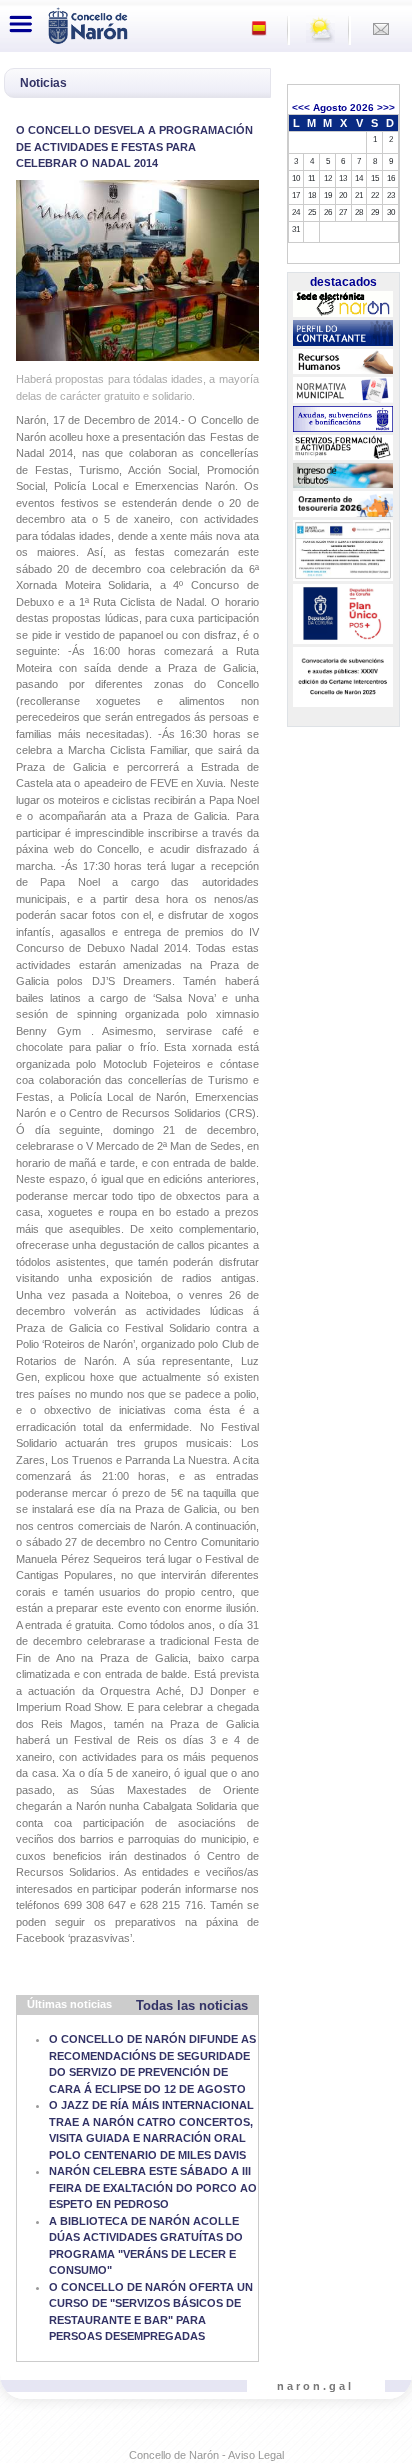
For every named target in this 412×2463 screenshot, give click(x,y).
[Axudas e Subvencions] (343, 419)
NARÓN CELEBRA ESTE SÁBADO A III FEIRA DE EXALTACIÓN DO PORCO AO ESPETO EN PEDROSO (153, 2187)
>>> (386, 107)
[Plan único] (343, 614)
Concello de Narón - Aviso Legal (206, 2455)
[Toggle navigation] (21, 24)
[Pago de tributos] (343, 476)
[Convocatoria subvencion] (343, 677)
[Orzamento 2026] (343, 505)
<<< (301, 107)
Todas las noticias (192, 2005)
